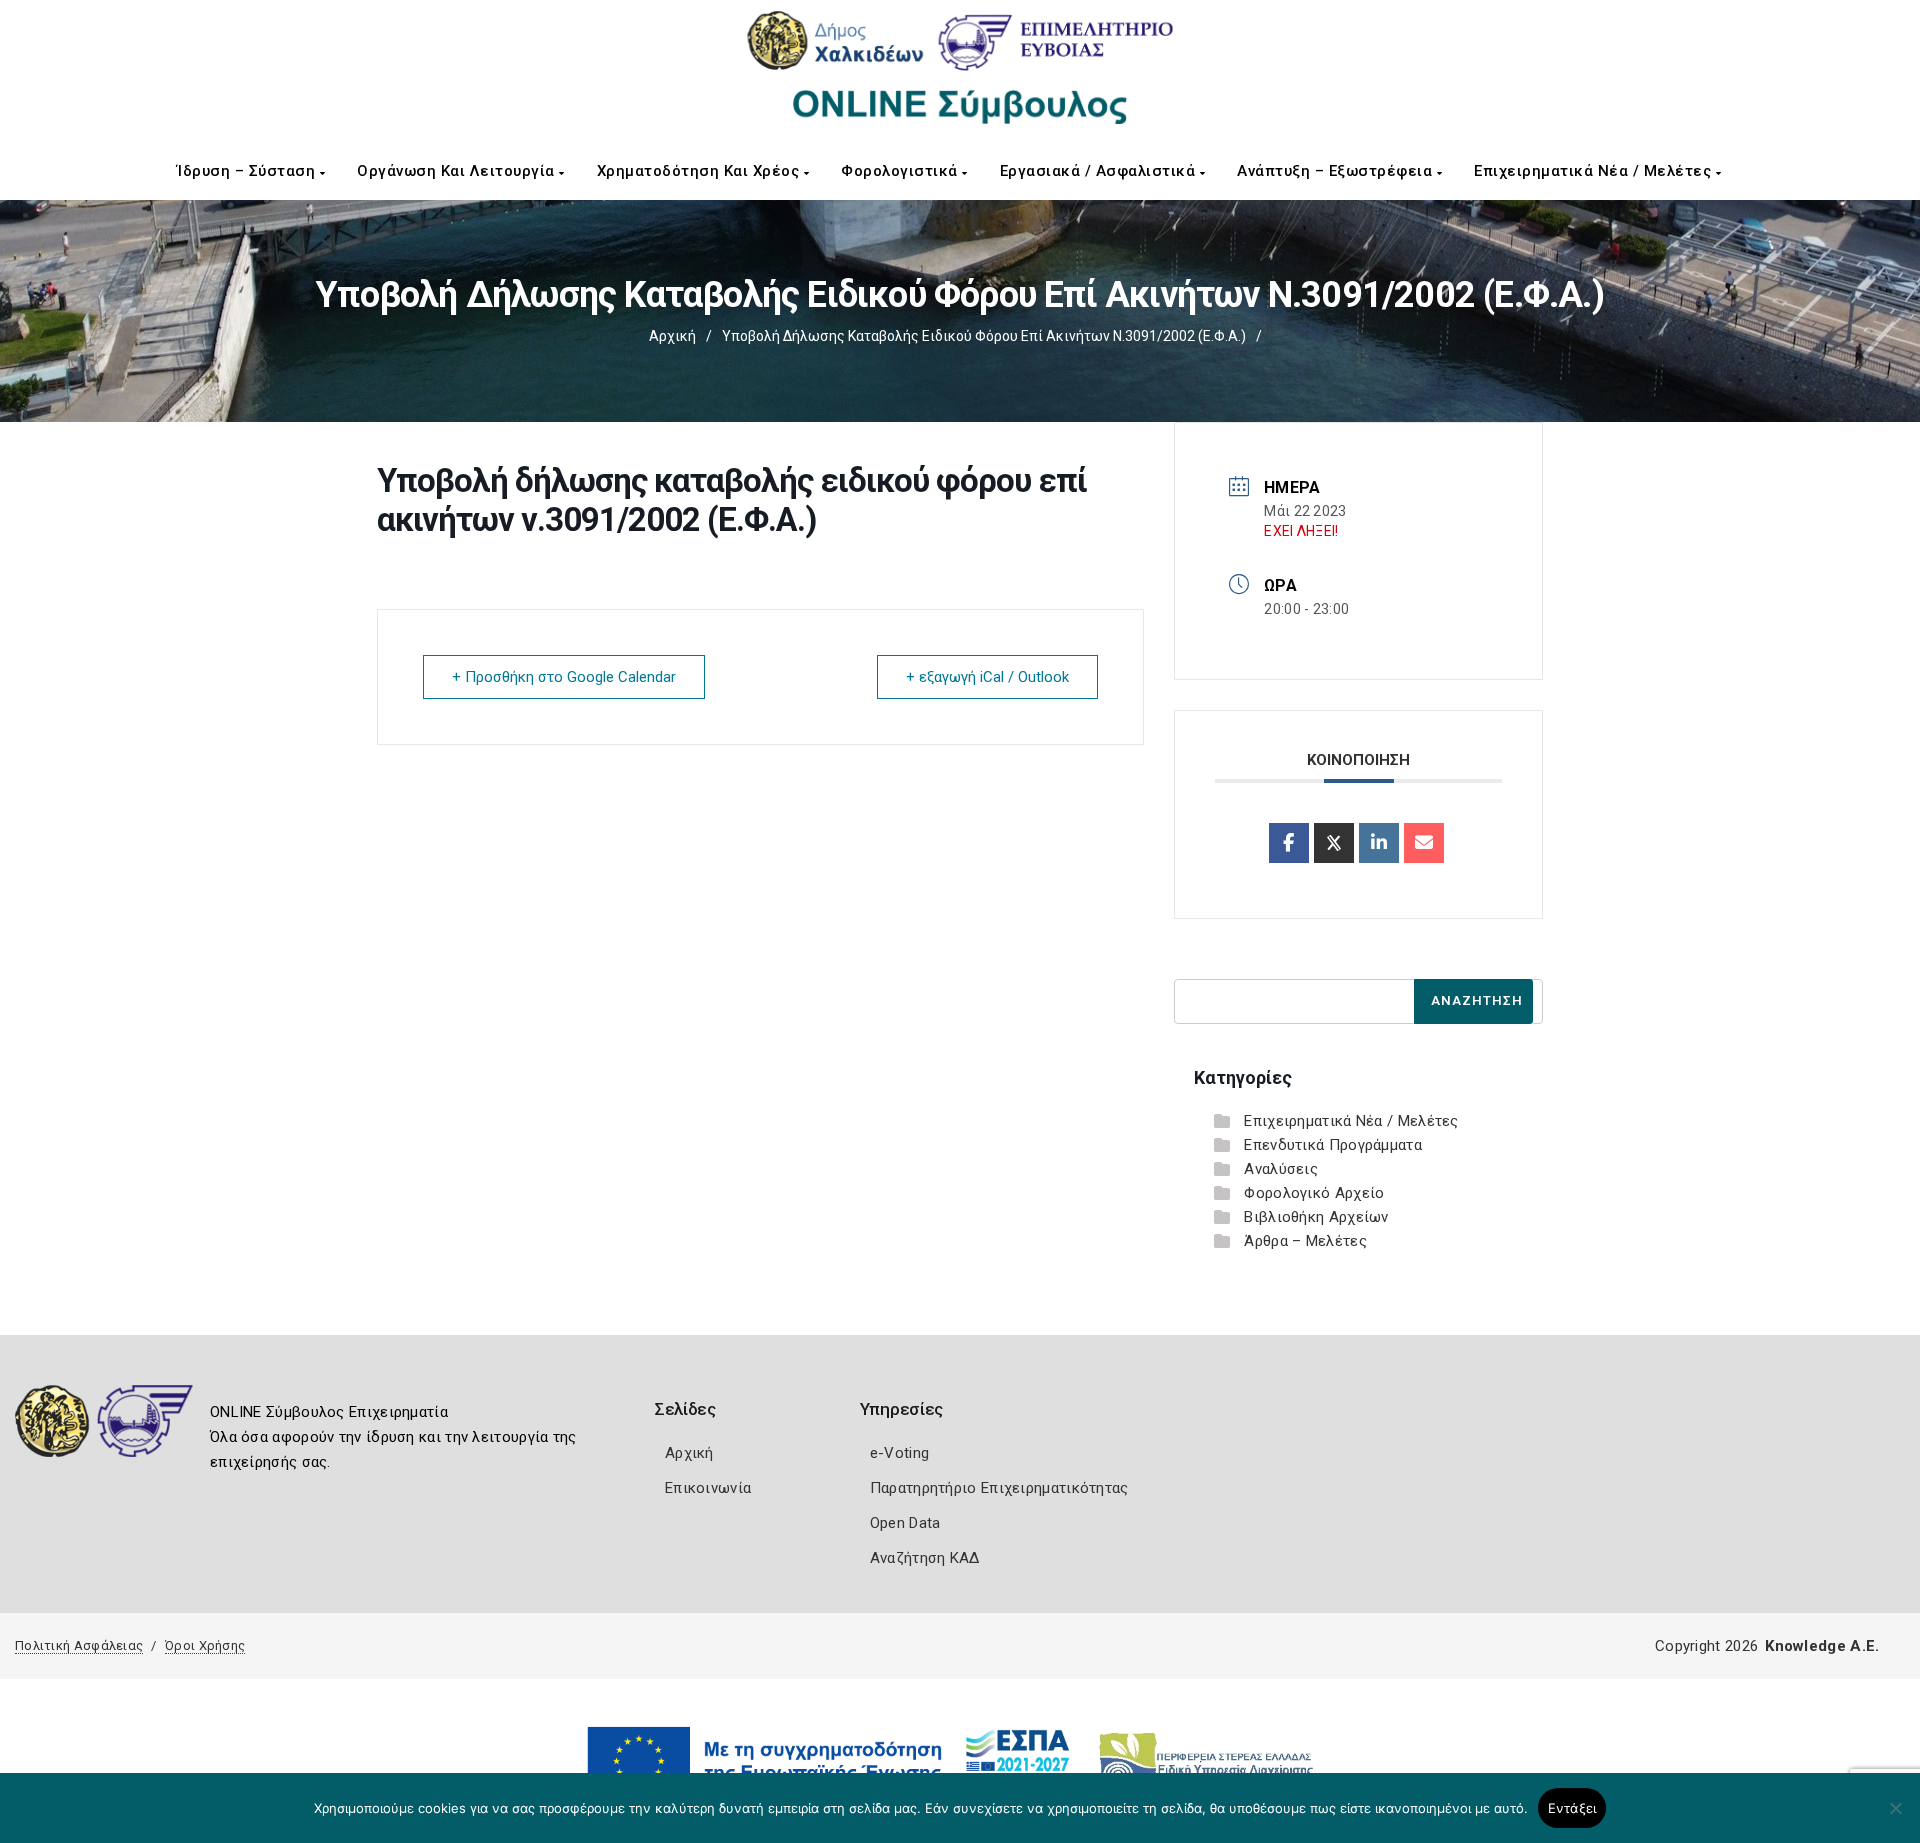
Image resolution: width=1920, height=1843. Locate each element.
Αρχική (672, 336)
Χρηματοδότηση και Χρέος (700, 171)
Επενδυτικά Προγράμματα (1333, 1145)
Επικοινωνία (708, 1488)
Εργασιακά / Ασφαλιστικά (1100, 171)
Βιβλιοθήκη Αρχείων (1316, 1217)
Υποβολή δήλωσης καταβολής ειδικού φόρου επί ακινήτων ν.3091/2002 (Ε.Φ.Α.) (984, 336)
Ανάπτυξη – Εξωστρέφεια (1337, 171)
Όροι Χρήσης (205, 1645)
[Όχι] (1895, 1818)
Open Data (905, 1523)
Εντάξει (1572, 1808)
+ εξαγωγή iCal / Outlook (987, 677)
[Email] (1424, 843)
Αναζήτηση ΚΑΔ (925, 1558)
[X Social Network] (1334, 843)
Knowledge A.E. (1822, 1646)
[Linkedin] (1379, 843)
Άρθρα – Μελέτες (1305, 1241)
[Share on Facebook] (1289, 843)
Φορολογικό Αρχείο (1314, 1193)
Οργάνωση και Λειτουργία (458, 171)
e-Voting (899, 1453)
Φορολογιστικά (901, 171)
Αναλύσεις (1281, 1169)
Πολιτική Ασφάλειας (79, 1645)
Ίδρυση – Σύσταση (248, 171)
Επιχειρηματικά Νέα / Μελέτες (1595, 171)
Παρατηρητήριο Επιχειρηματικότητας (999, 1488)
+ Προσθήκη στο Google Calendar (564, 677)
